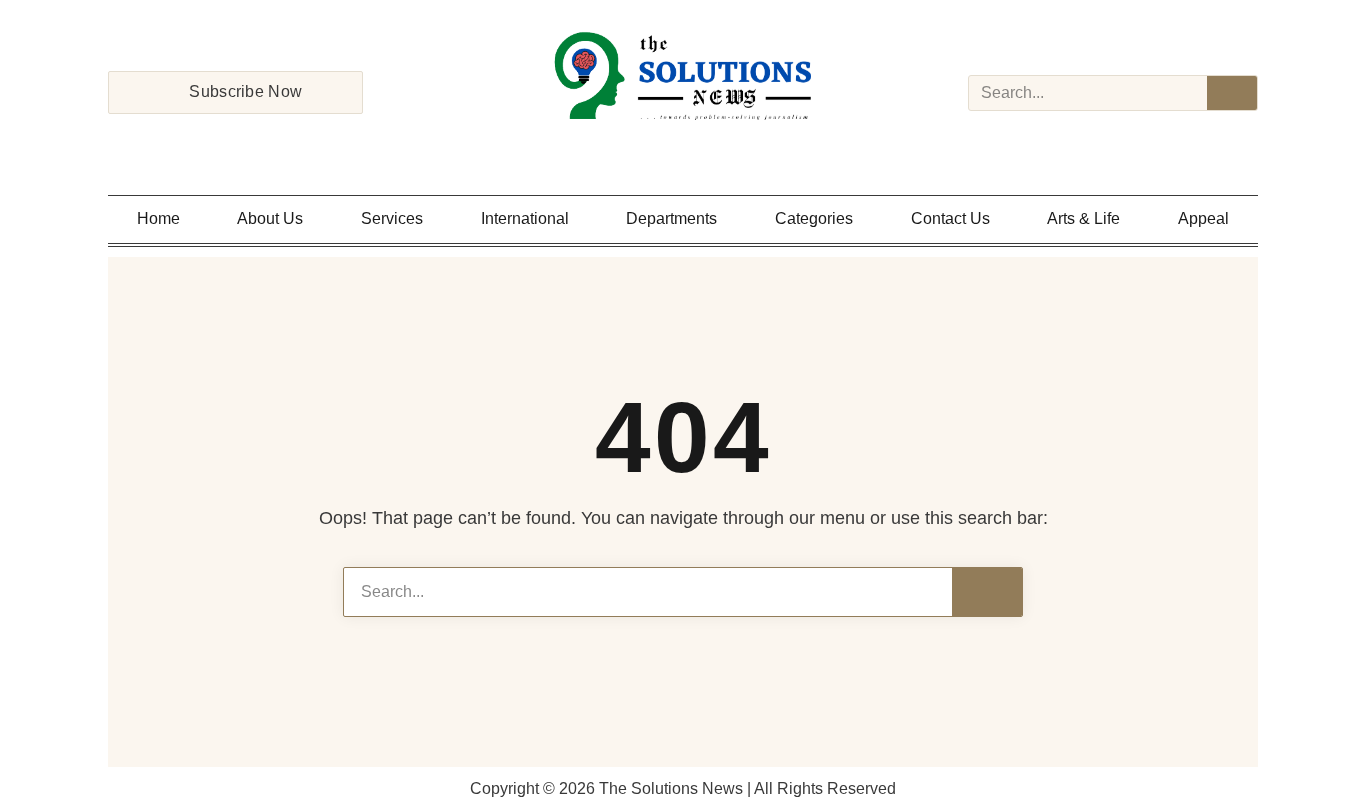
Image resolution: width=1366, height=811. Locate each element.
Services (392, 218)
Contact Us (950, 218)
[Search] (1232, 93)
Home (158, 218)
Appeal (1203, 218)
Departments (671, 218)
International (525, 218)
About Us (270, 218)
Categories (814, 218)
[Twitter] (683, 146)
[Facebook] (631, 146)
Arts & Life (1083, 218)
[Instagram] (657, 146)
